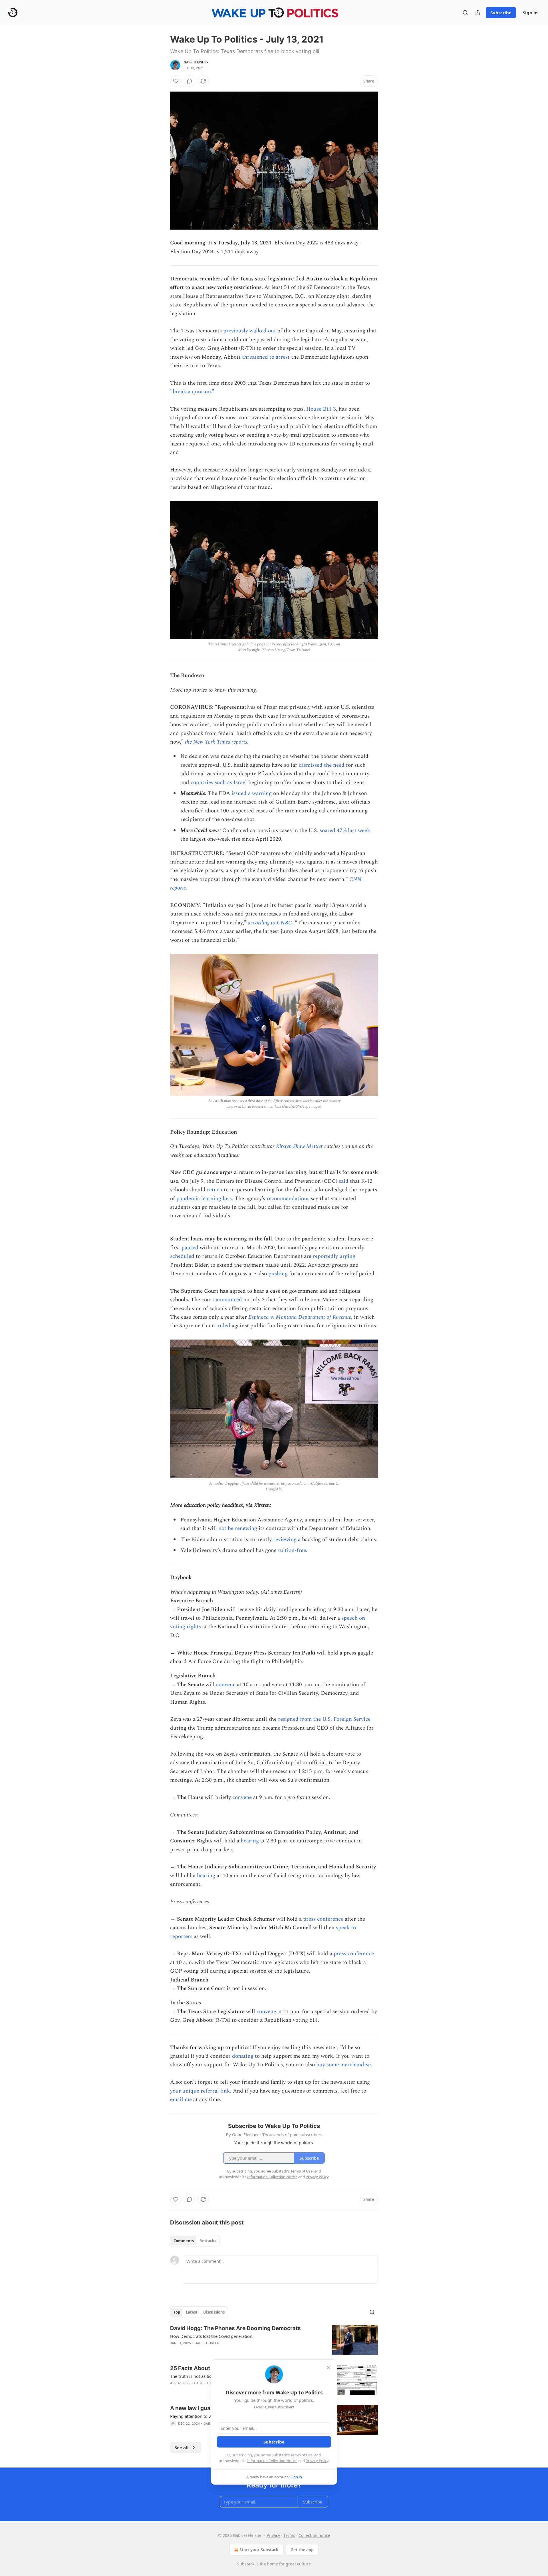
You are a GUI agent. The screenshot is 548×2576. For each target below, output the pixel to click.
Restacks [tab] (208, 2241)
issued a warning (252, 793)
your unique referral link (200, 2091)
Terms (289, 2535)
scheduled (182, 1256)
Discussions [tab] (214, 2312)
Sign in (530, 13)
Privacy (273, 2535)
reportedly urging (334, 1256)
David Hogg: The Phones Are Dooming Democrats (235, 2328)
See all (182, 2447)
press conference (323, 1919)
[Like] (176, 81)
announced (229, 1300)
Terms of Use (302, 2455)
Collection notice (314, 2535)
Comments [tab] (184, 2241)
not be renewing (238, 1528)
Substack (246, 2564)
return (215, 1190)
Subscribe (501, 13)
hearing (250, 1841)
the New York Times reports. (217, 742)
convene (226, 1685)
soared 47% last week (345, 831)
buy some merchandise (343, 2065)
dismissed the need (322, 765)
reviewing (285, 1540)
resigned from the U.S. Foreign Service (324, 1719)
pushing (278, 1274)
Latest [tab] (192, 2312)
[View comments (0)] (190, 81)
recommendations (288, 1199)
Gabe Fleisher (196, 62)
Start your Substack (259, 2550)
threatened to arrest (266, 357)
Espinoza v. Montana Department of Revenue (300, 1317)
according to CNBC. (271, 923)
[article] (274, 2340)
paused (190, 1248)
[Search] (465, 13)
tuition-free (292, 1550)
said (344, 1181)
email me (181, 2100)
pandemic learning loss (204, 1199)
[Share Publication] (478, 13)
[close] (329, 2368)
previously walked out (250, 331)
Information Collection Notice (272, 2461)
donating (243, 2056)
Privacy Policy (317, 2461)
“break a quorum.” (192, 392)
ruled (224, 1326)
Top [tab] (177, 2312)
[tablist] (195, 2241)
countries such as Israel (219, 783)
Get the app (302, 2550)
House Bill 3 (321, 409)
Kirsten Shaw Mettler (299, 1146)
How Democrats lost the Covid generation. (212, 2336)
